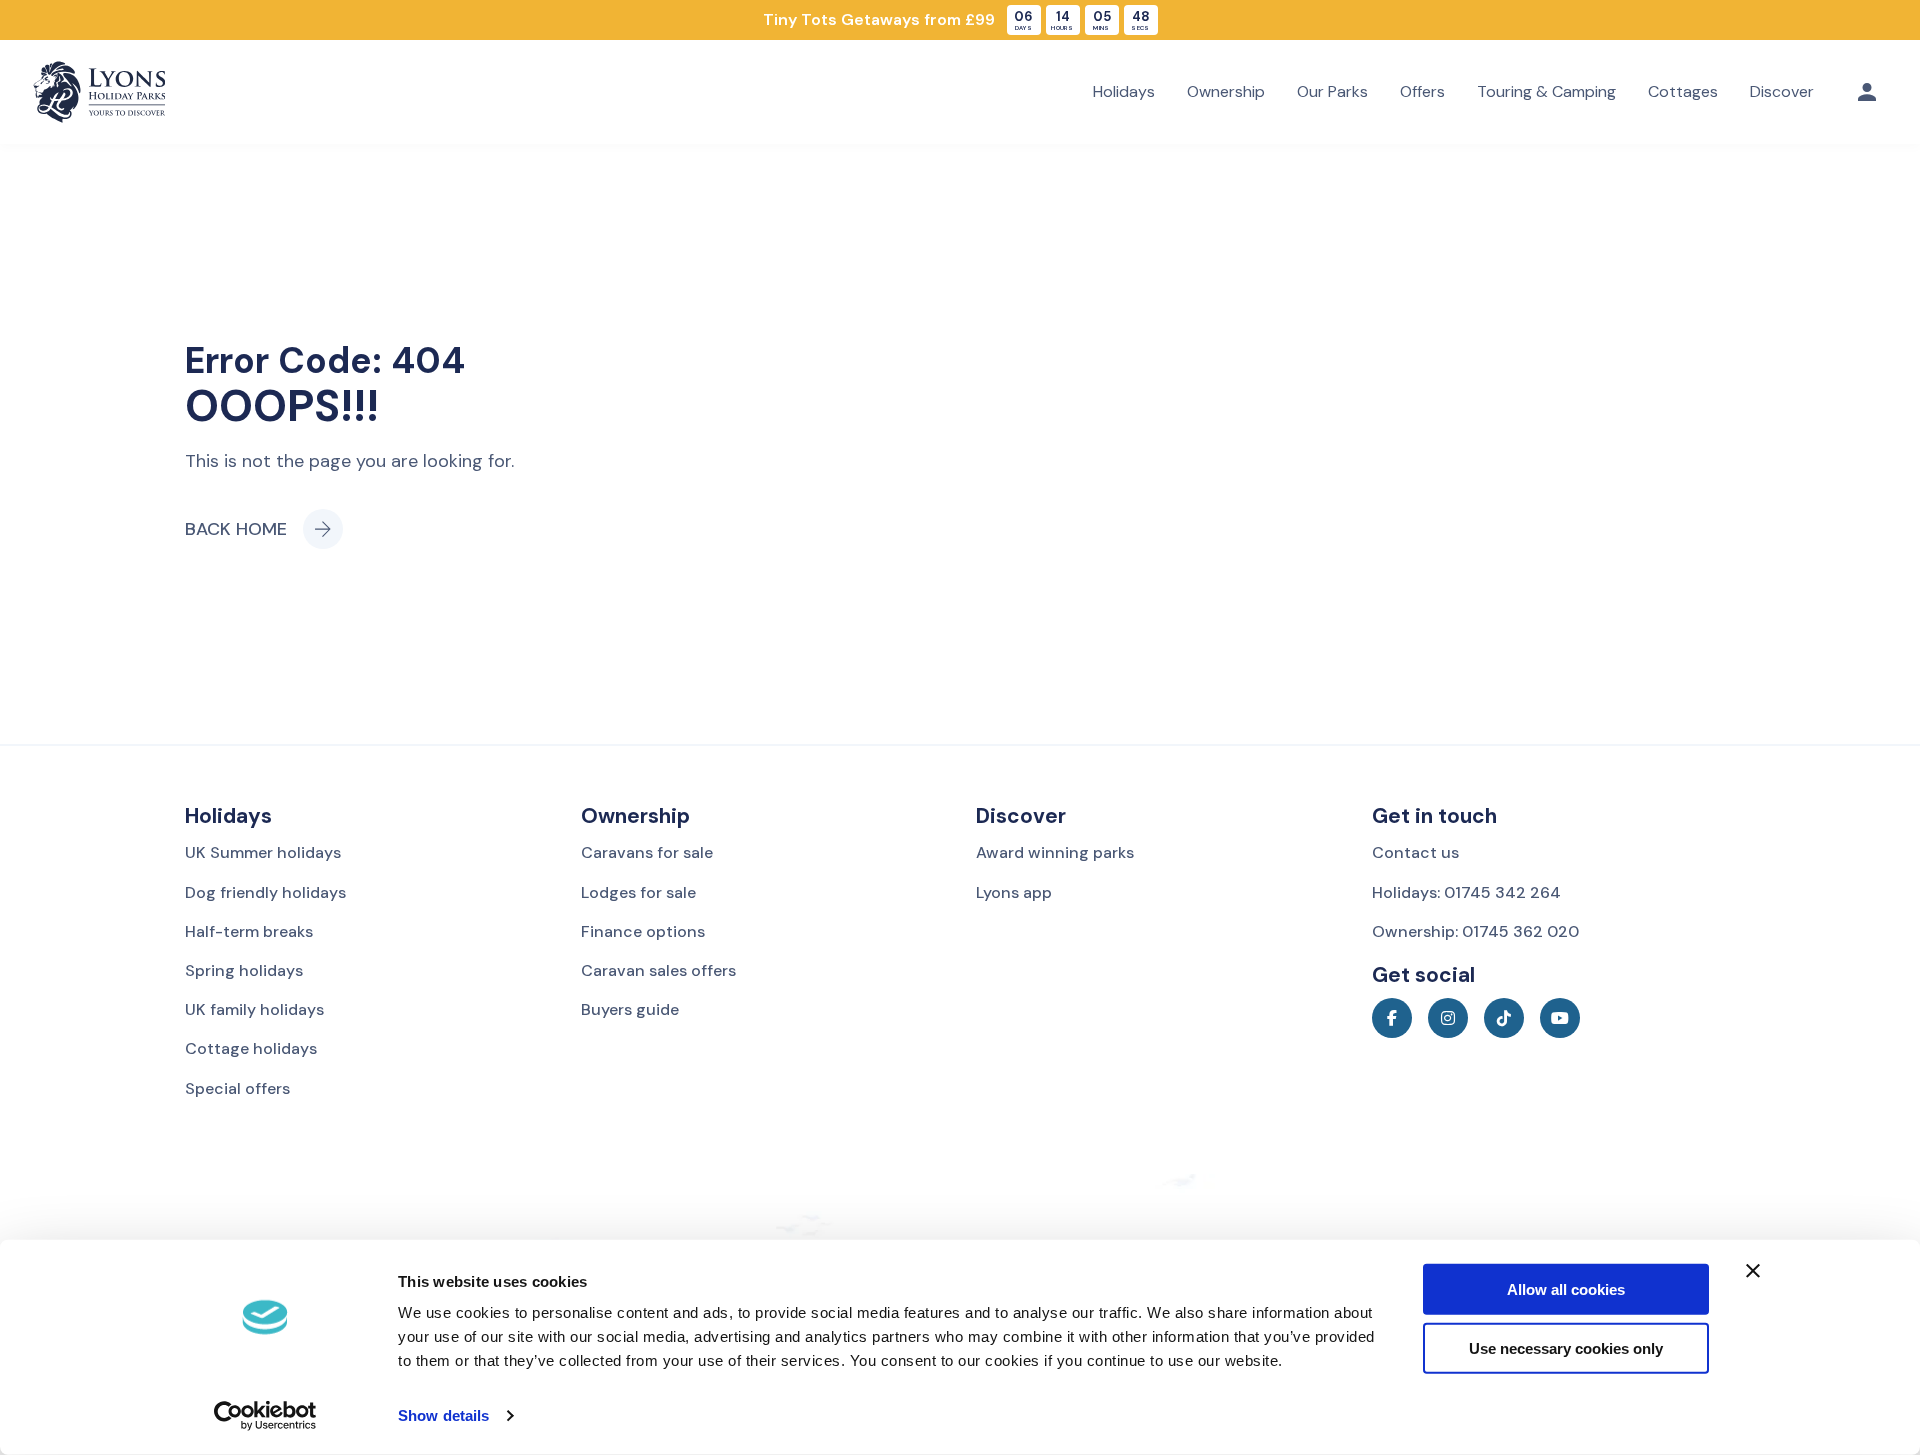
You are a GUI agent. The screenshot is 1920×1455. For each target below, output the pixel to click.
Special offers (237, 1088)
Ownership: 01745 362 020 (1475, 931)
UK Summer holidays (263, 852)
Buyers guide (630, 1009)
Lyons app (1014, 892)
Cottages (1683, 91)
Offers (1422, 91)
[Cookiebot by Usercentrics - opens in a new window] (265, 1416)
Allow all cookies (1566, 1289)
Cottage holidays (251, 1048)
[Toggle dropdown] (1867, 92)
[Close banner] (1753, 1271)
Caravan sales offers (658, 970)
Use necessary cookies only (1566, 1348)
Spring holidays (244, 970)
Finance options (643, 931)
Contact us (1415, 852)
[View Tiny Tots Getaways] (960, 20)
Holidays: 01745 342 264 (1466, 892)
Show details (443, 1415)
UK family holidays (254, 1009)
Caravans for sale (647, 852)
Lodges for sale (638, 892)
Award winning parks (1055, 852)
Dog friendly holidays (265, 892)
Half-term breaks (249, 931)
